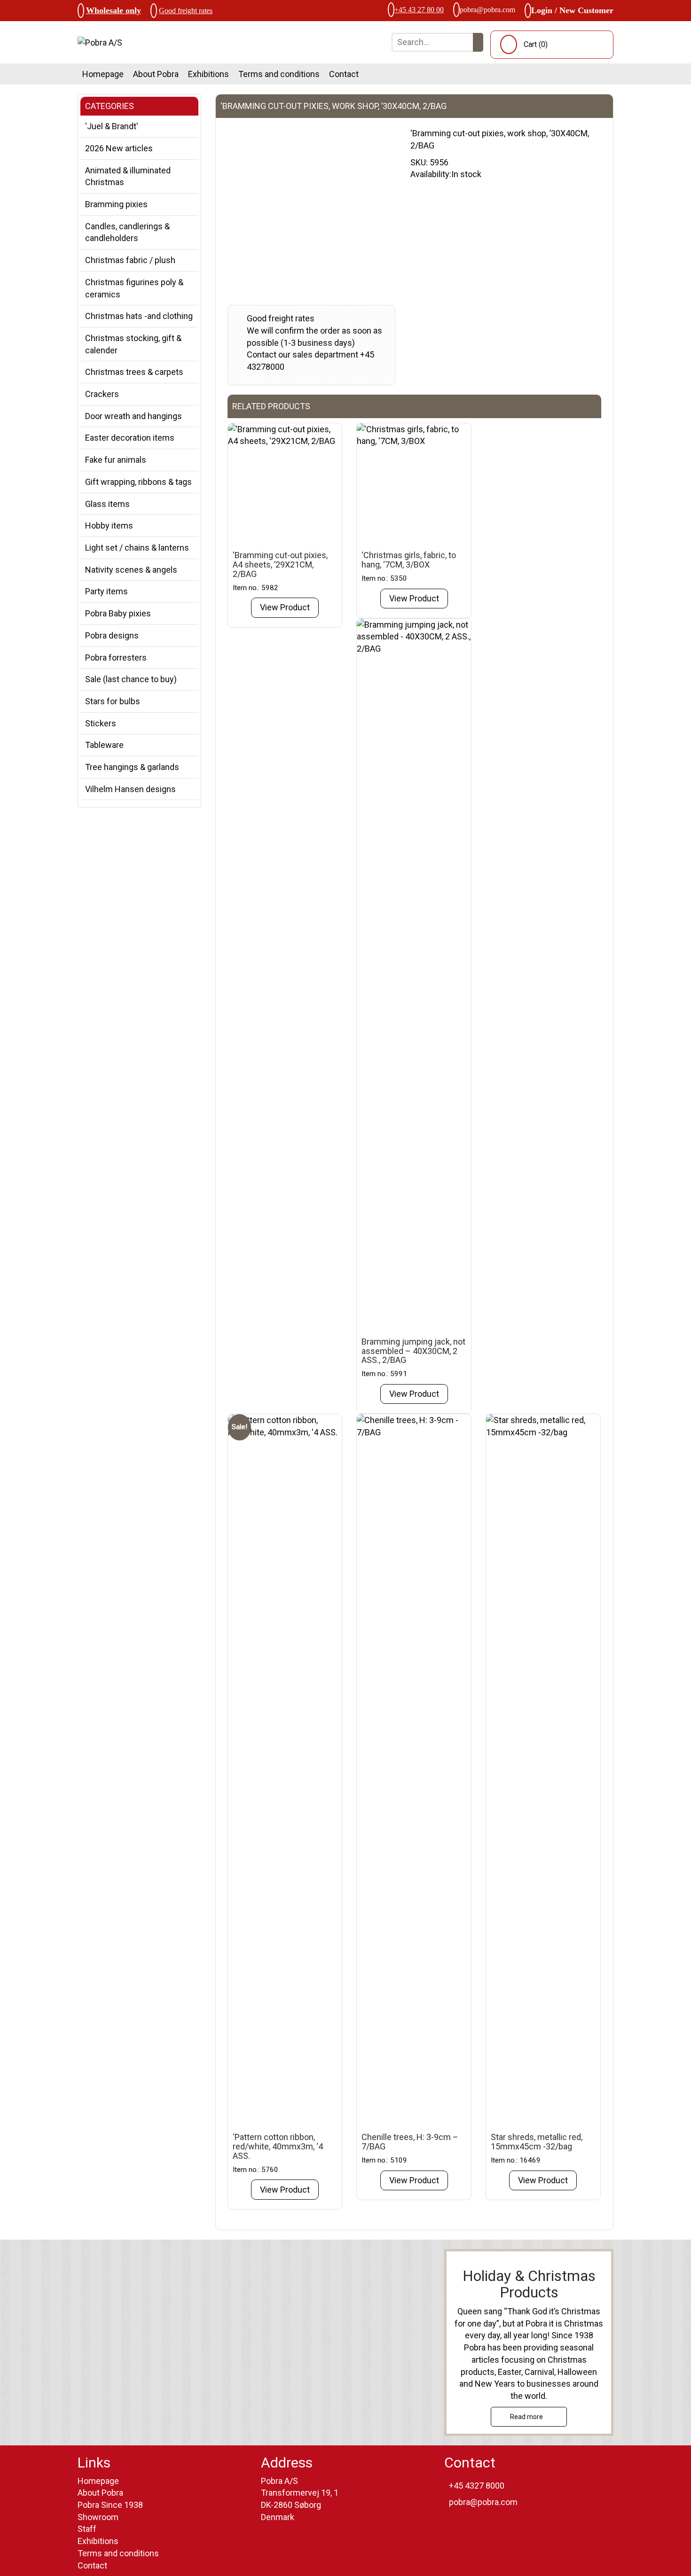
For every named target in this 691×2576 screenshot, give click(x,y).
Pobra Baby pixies (118, 613)
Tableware (104, 745)
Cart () (536, 44)
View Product (285, 607)
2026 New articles (119, 148)
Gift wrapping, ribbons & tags (138, 482)
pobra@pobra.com (487, 10)
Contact (344, 74)
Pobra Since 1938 (110, 2505)
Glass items (107, 504)
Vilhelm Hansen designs (130, 789)
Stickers (101, 723)
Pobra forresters (116, 658)
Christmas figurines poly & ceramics (134, 288)
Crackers (102, 394)
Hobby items (109, 525)
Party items (106, 591)
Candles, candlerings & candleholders (127, 232)
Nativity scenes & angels (131, 570)
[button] (478, 42)
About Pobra (156, 74)
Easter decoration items (130, 438)
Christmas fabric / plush (130, 260)
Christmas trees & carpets (134, 372)
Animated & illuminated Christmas (128, 176)
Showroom (98, 2517)
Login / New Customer (572, 10)
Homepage (103, 74)
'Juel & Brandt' (112, 126)
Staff (87, 2529)
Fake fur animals (116, 460)
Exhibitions (208, 74)
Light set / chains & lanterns (137, 548)
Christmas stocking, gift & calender (133, 344)
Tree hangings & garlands (132, 767)
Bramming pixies (116, 204)
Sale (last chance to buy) (131, 679)
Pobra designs (112, 635)
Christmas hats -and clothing (139, 316)
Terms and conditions (279, 74)
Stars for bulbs (113, 701)
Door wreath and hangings (133, 416)
